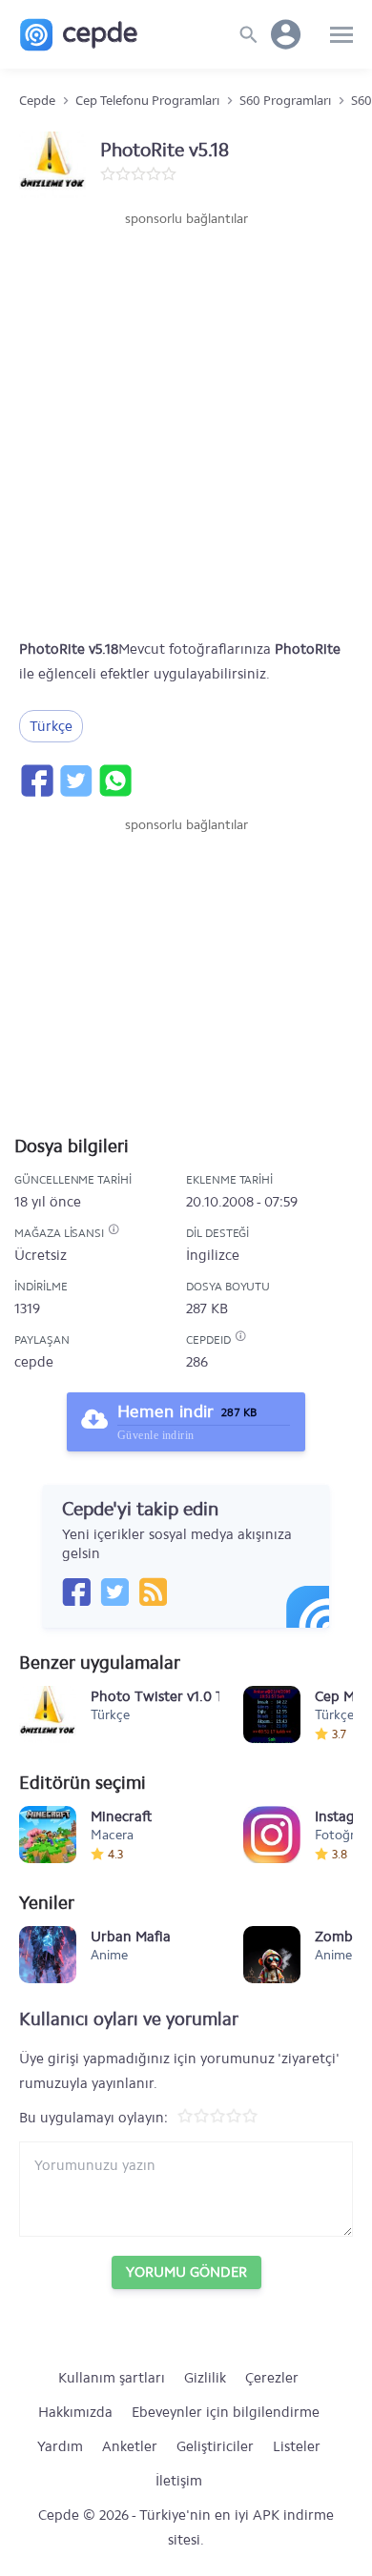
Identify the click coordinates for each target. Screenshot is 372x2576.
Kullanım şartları (112, 2378)
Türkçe (51, 726)
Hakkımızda (75, 2412)
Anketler (130, 2446)
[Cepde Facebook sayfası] (76, 1592)
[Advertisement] (186, 424)
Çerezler (272, 2378)
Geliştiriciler (215, 2446)
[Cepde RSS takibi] (153, 1592)
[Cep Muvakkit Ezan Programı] (272, 1714)
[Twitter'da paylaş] (75, 781)
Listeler (297, 2446)
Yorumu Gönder (186, 2272)
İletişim (179, 2481)
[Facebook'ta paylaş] (36, 781)
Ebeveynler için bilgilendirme (226, 2412)
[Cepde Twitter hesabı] (114, 1592)
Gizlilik (205, 2378)
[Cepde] (79, 35)
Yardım (60, 2446)
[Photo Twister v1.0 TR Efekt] (48, 1714)
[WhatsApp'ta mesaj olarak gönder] (114, 781)
